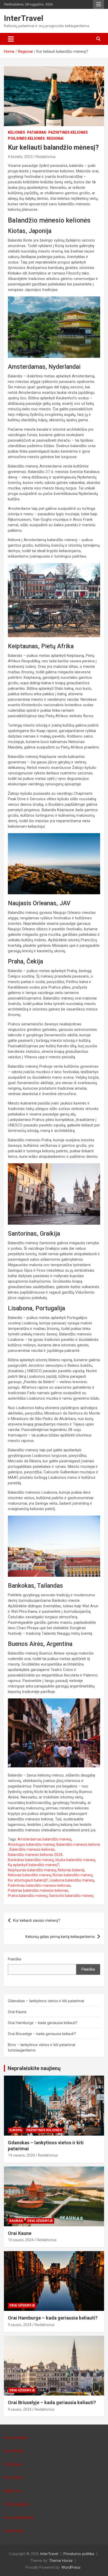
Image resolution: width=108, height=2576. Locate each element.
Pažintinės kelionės (68, 132)
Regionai (55, 138)
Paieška (15, 1959)
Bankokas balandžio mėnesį (31, 1860)
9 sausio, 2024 (20, 2325)
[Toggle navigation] (11, 39)
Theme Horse (61, 2561)
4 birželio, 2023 (20, 157)
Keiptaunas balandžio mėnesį (32, 1870)
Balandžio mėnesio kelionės (32, 1849)
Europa (16, 2130)
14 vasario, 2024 (21, 2155)
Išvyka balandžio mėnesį (75, 1860)
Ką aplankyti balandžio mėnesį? (34, 1865)
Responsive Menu (99, 4)
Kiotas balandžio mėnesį (73, 1875)
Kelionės (17, 132)
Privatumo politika (79, 2554)
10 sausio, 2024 (21, 2240)
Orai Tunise (13, 2478)
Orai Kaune (17, 2012)
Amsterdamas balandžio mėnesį (44, 1839)
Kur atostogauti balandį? (28, 1880)
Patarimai (37, 132)
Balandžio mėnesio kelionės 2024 (35, 1855)
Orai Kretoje (14, 2531)
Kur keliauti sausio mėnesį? (37, 1920)
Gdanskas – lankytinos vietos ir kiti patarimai (46, 2001)
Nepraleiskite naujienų (34, 2068)
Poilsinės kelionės (26, 138)
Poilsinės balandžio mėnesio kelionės (38, 1890)
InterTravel (24, 18)
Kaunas (16, 2221)
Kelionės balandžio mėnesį (29, 1875)
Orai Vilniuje (14, 2451)
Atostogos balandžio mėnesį (31, 1844)
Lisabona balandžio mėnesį (72, 1880)
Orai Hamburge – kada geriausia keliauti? (43, 2023)
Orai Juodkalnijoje (19, 2517)
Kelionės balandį (71, 1870)
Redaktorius (46, 157)
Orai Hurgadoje (17, 2504)
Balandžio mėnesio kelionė (78, 1844)
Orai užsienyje (40, 2221)
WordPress (71, 2567)
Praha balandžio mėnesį (28, 1896)
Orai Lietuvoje (16, 2438)
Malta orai (12, 2491)
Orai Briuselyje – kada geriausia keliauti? (42, 2034)
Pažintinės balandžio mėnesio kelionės (39, 1885)
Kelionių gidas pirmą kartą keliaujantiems (60, 1937)
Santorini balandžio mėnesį (71, 1896)
